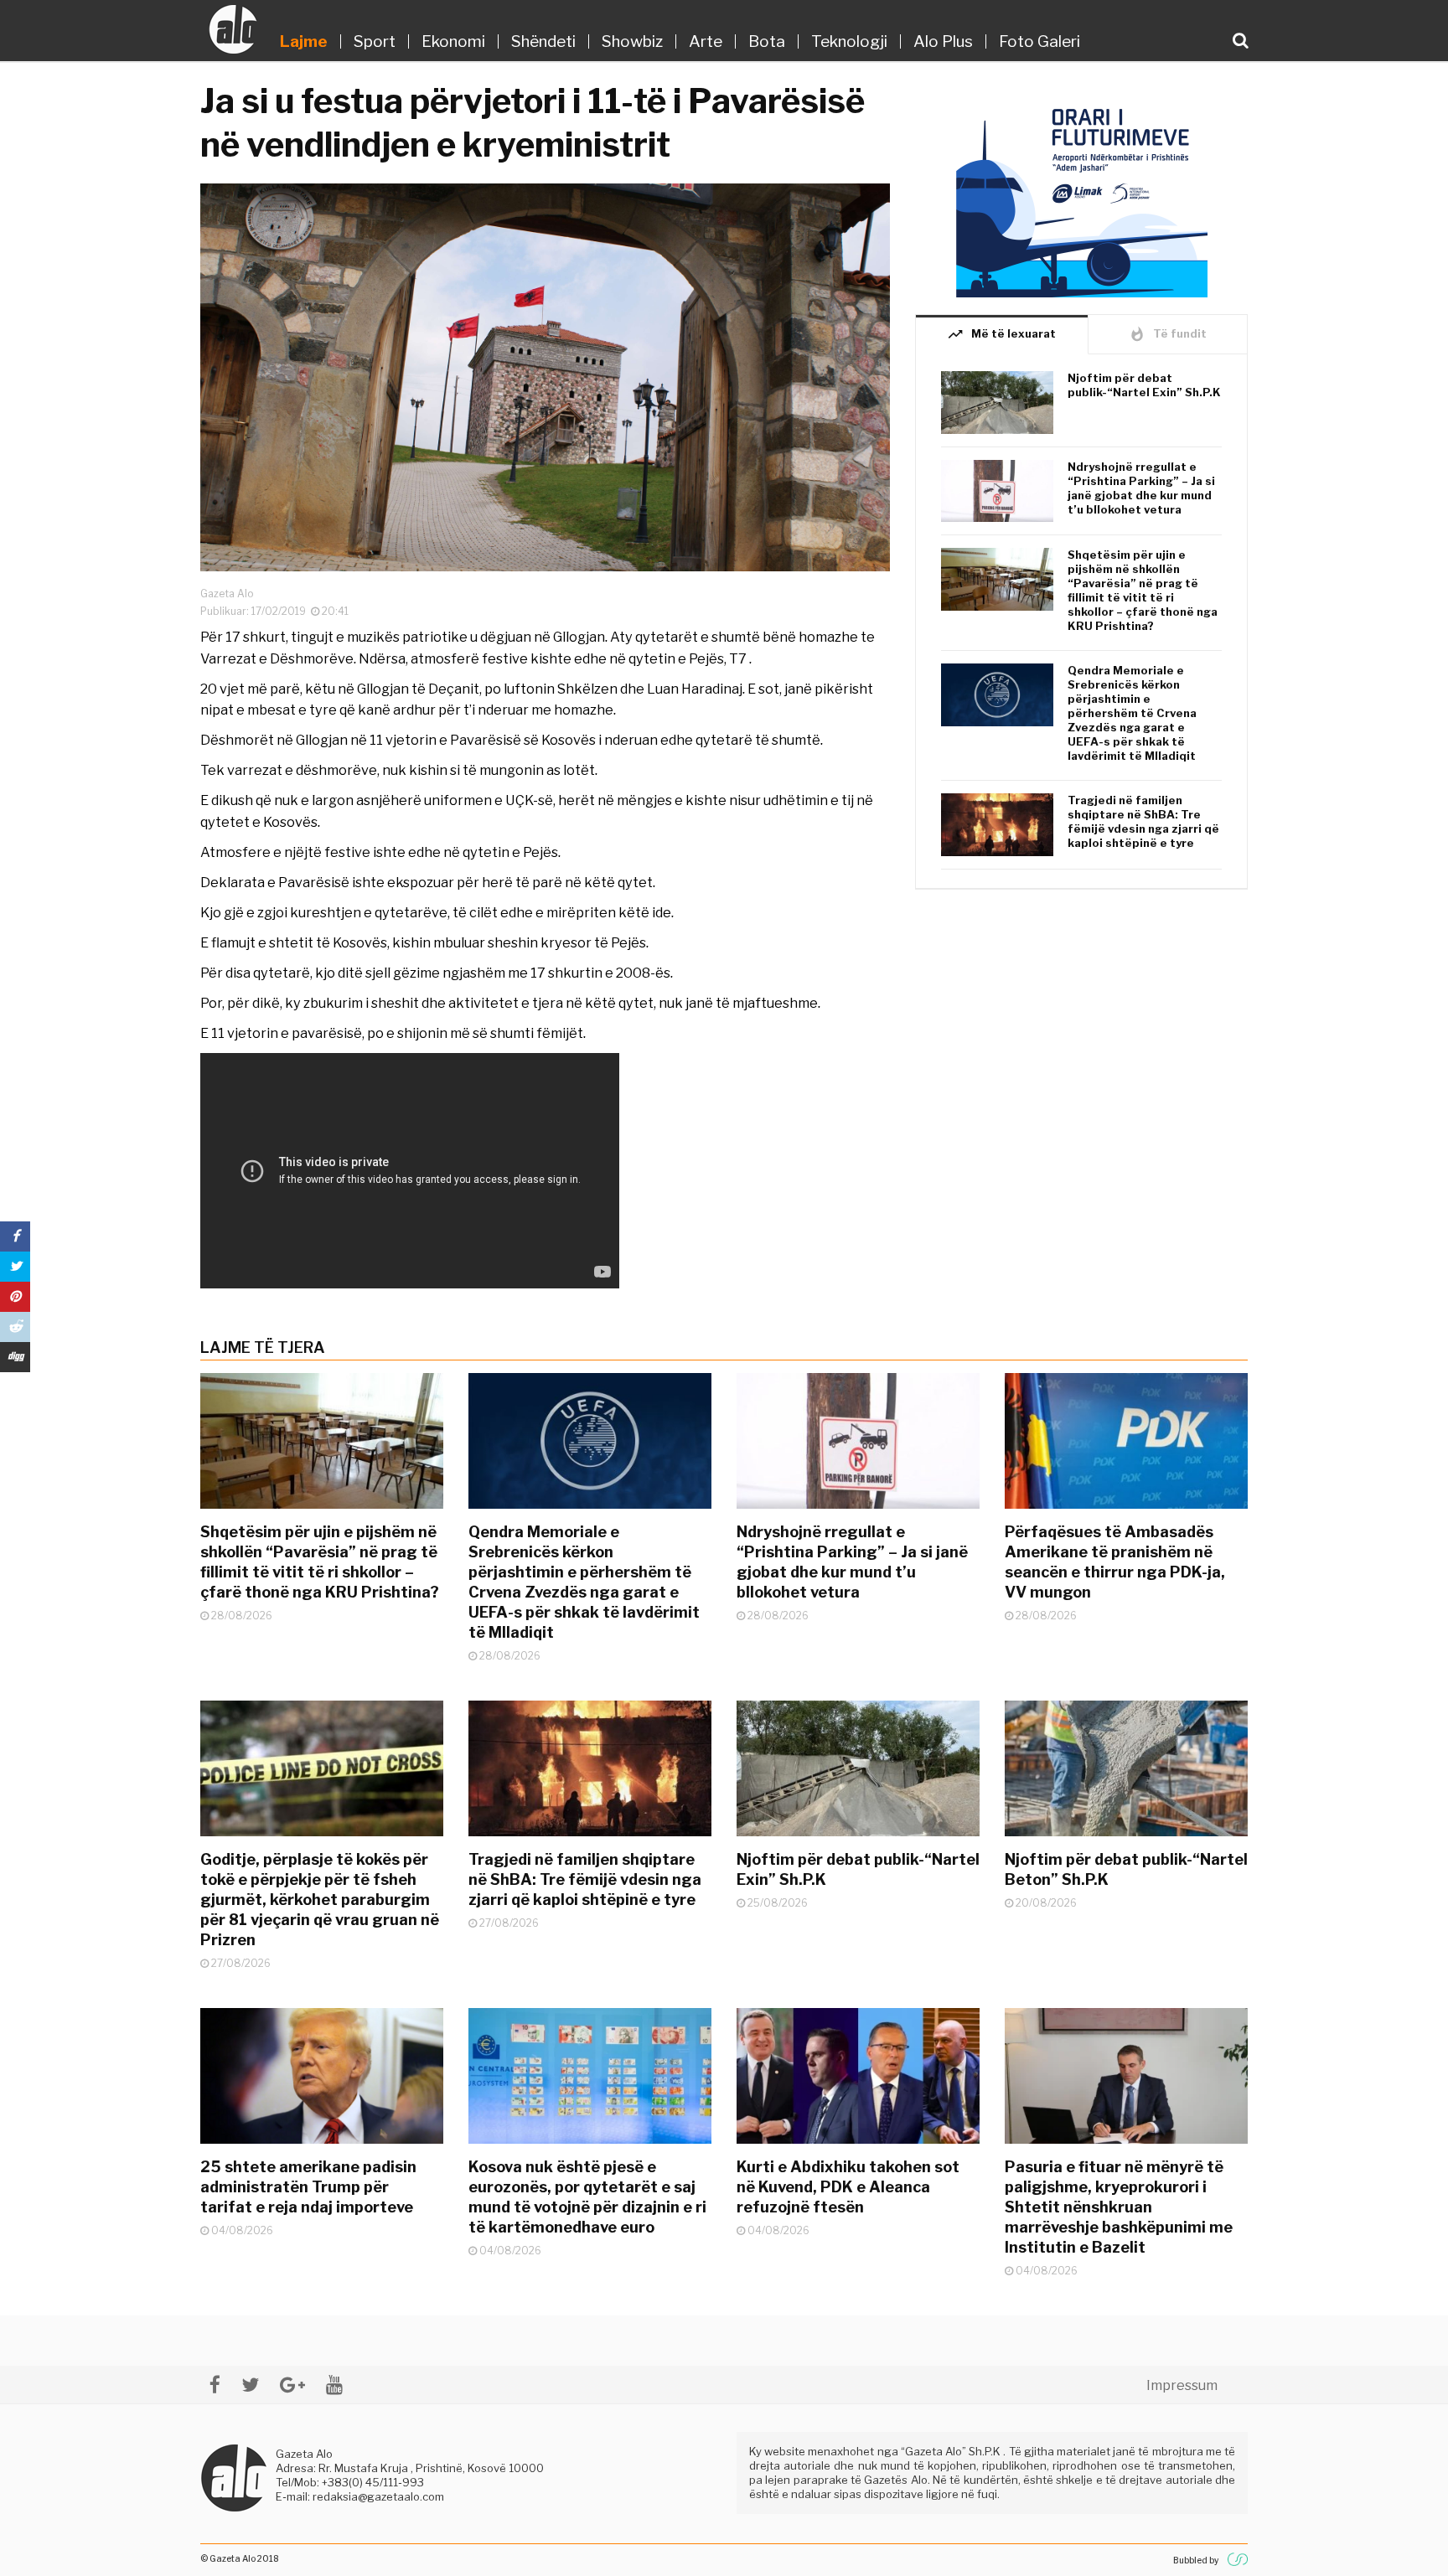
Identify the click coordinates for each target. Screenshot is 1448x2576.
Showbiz (632, 41)
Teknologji (849, 41)
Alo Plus (943, 41)
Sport (375, 41)
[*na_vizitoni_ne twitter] (250, 2385)
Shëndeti (543, 41)
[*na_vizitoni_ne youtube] (334, 2385)
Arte (706, 41)
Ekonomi (453, 41)
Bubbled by (1196, 2560)
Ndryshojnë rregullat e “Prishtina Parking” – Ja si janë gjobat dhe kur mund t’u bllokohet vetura (1141, 488)
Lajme (304, 41)
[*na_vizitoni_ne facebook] (215, 2385)
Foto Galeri (1039, 41)
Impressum (1182, 2385)
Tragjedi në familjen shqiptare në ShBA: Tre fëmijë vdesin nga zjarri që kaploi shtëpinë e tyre (1143, 821)
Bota (767, 41)
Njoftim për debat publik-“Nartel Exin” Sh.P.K (1144, 385)
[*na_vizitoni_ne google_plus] (292, 2385)
